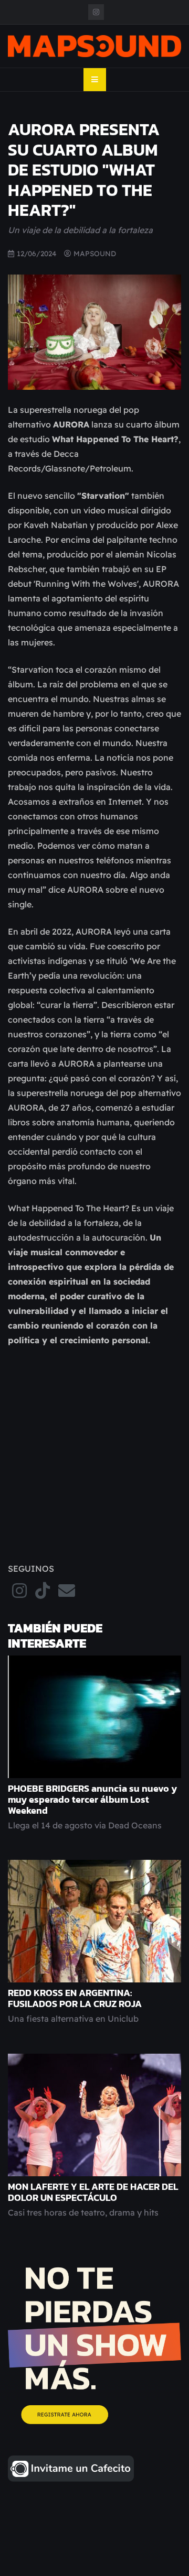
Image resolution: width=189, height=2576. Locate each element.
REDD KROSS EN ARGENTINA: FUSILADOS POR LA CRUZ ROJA (75, 1998)
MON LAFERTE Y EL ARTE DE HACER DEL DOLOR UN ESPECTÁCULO (93, 2192)
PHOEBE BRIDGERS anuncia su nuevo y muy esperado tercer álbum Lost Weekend (92, 1800)
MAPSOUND (95, 253)
